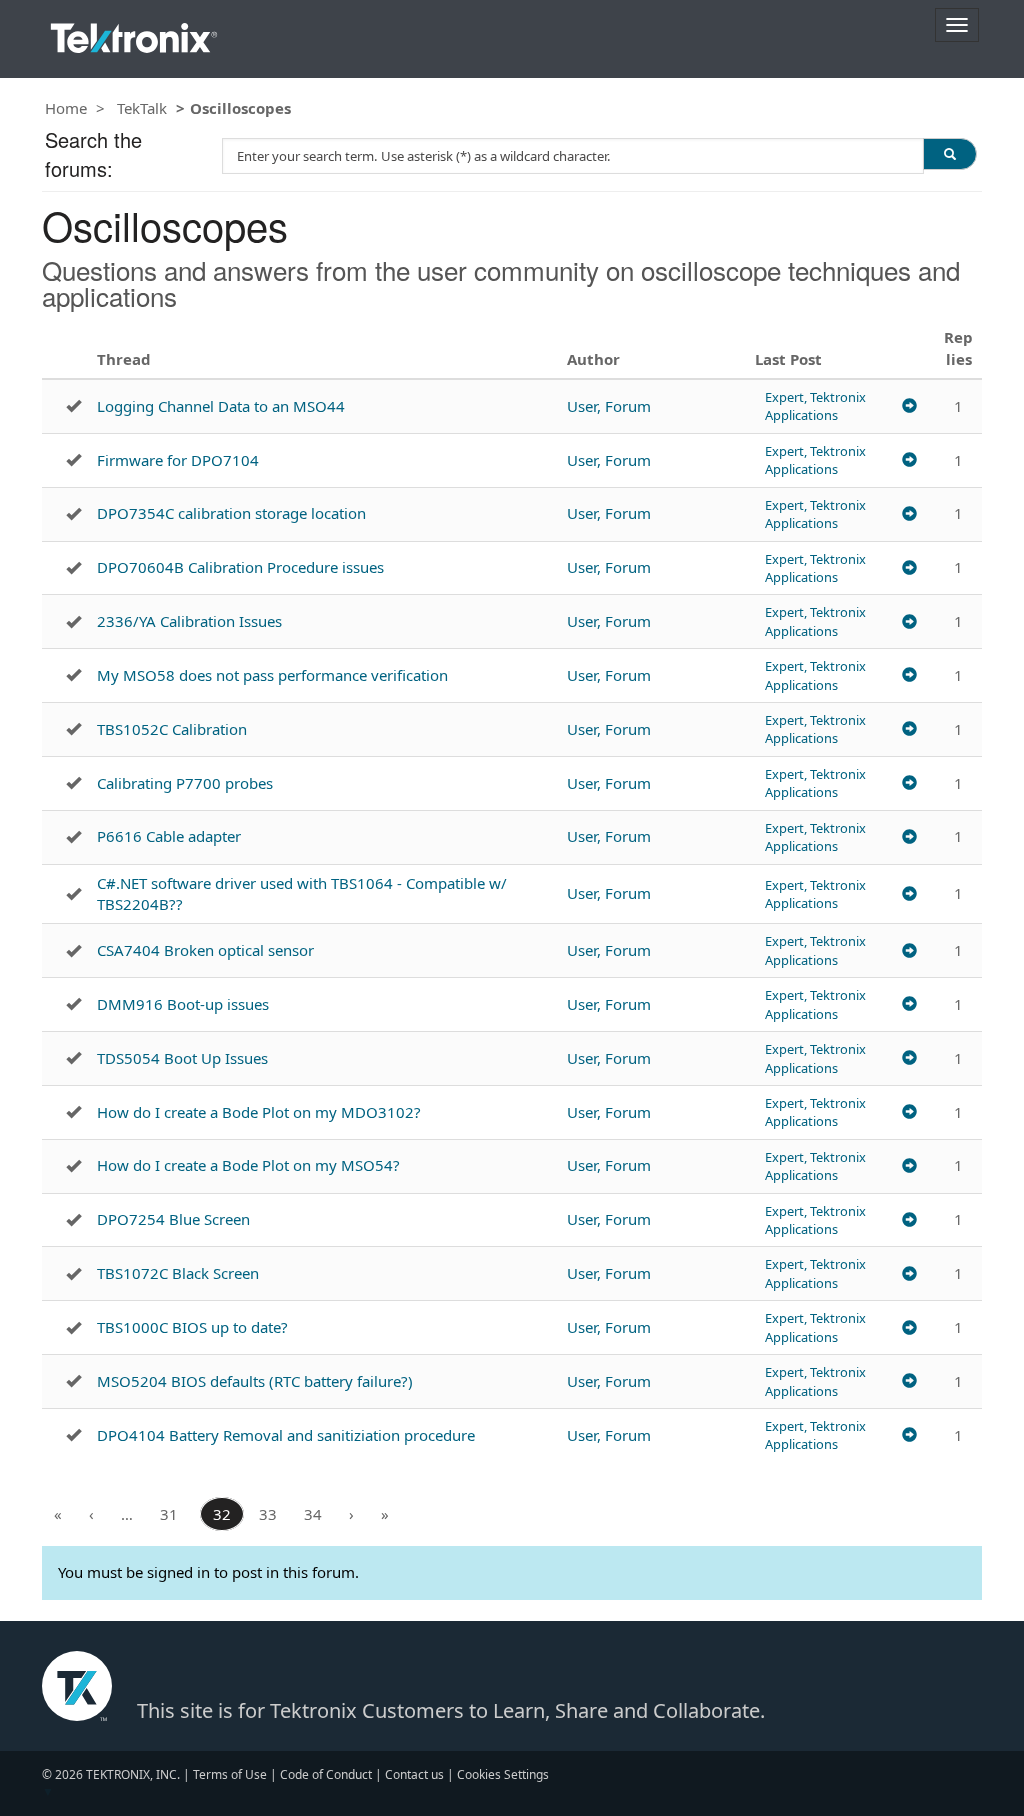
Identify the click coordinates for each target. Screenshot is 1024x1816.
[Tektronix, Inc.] (134, 33)
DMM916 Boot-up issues (183, 1004)
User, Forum (609, 406)
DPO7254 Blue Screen (173, 1219)
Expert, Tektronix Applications (815, 406)
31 (169, 1514)
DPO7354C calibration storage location (231, 513)
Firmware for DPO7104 (178, 460)
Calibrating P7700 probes (185, 783)
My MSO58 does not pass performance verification (272, 675)
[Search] (950, 154)
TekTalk (142, 108)
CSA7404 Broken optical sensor (205, 950)
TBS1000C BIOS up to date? (192, 1327)
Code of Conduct (326, 1774)
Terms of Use (230, 1774)
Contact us (414, 1774)
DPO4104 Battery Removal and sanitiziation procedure (286, 1435)
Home (66, 108)
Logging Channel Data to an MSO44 (221, 406)
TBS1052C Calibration (172, 729)
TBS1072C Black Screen (178, 1273)
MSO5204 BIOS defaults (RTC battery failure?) (255, 1381)
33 (268, 1514)
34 (313, 1514)
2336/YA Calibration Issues (189, 621)
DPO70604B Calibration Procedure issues (240, 567)
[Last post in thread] (909, 406)
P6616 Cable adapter (169, 836)
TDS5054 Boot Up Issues (182, 1058)
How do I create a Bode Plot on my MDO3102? (259, 1112)
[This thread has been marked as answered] (73, 406)
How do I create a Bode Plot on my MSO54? (248, 1165)
